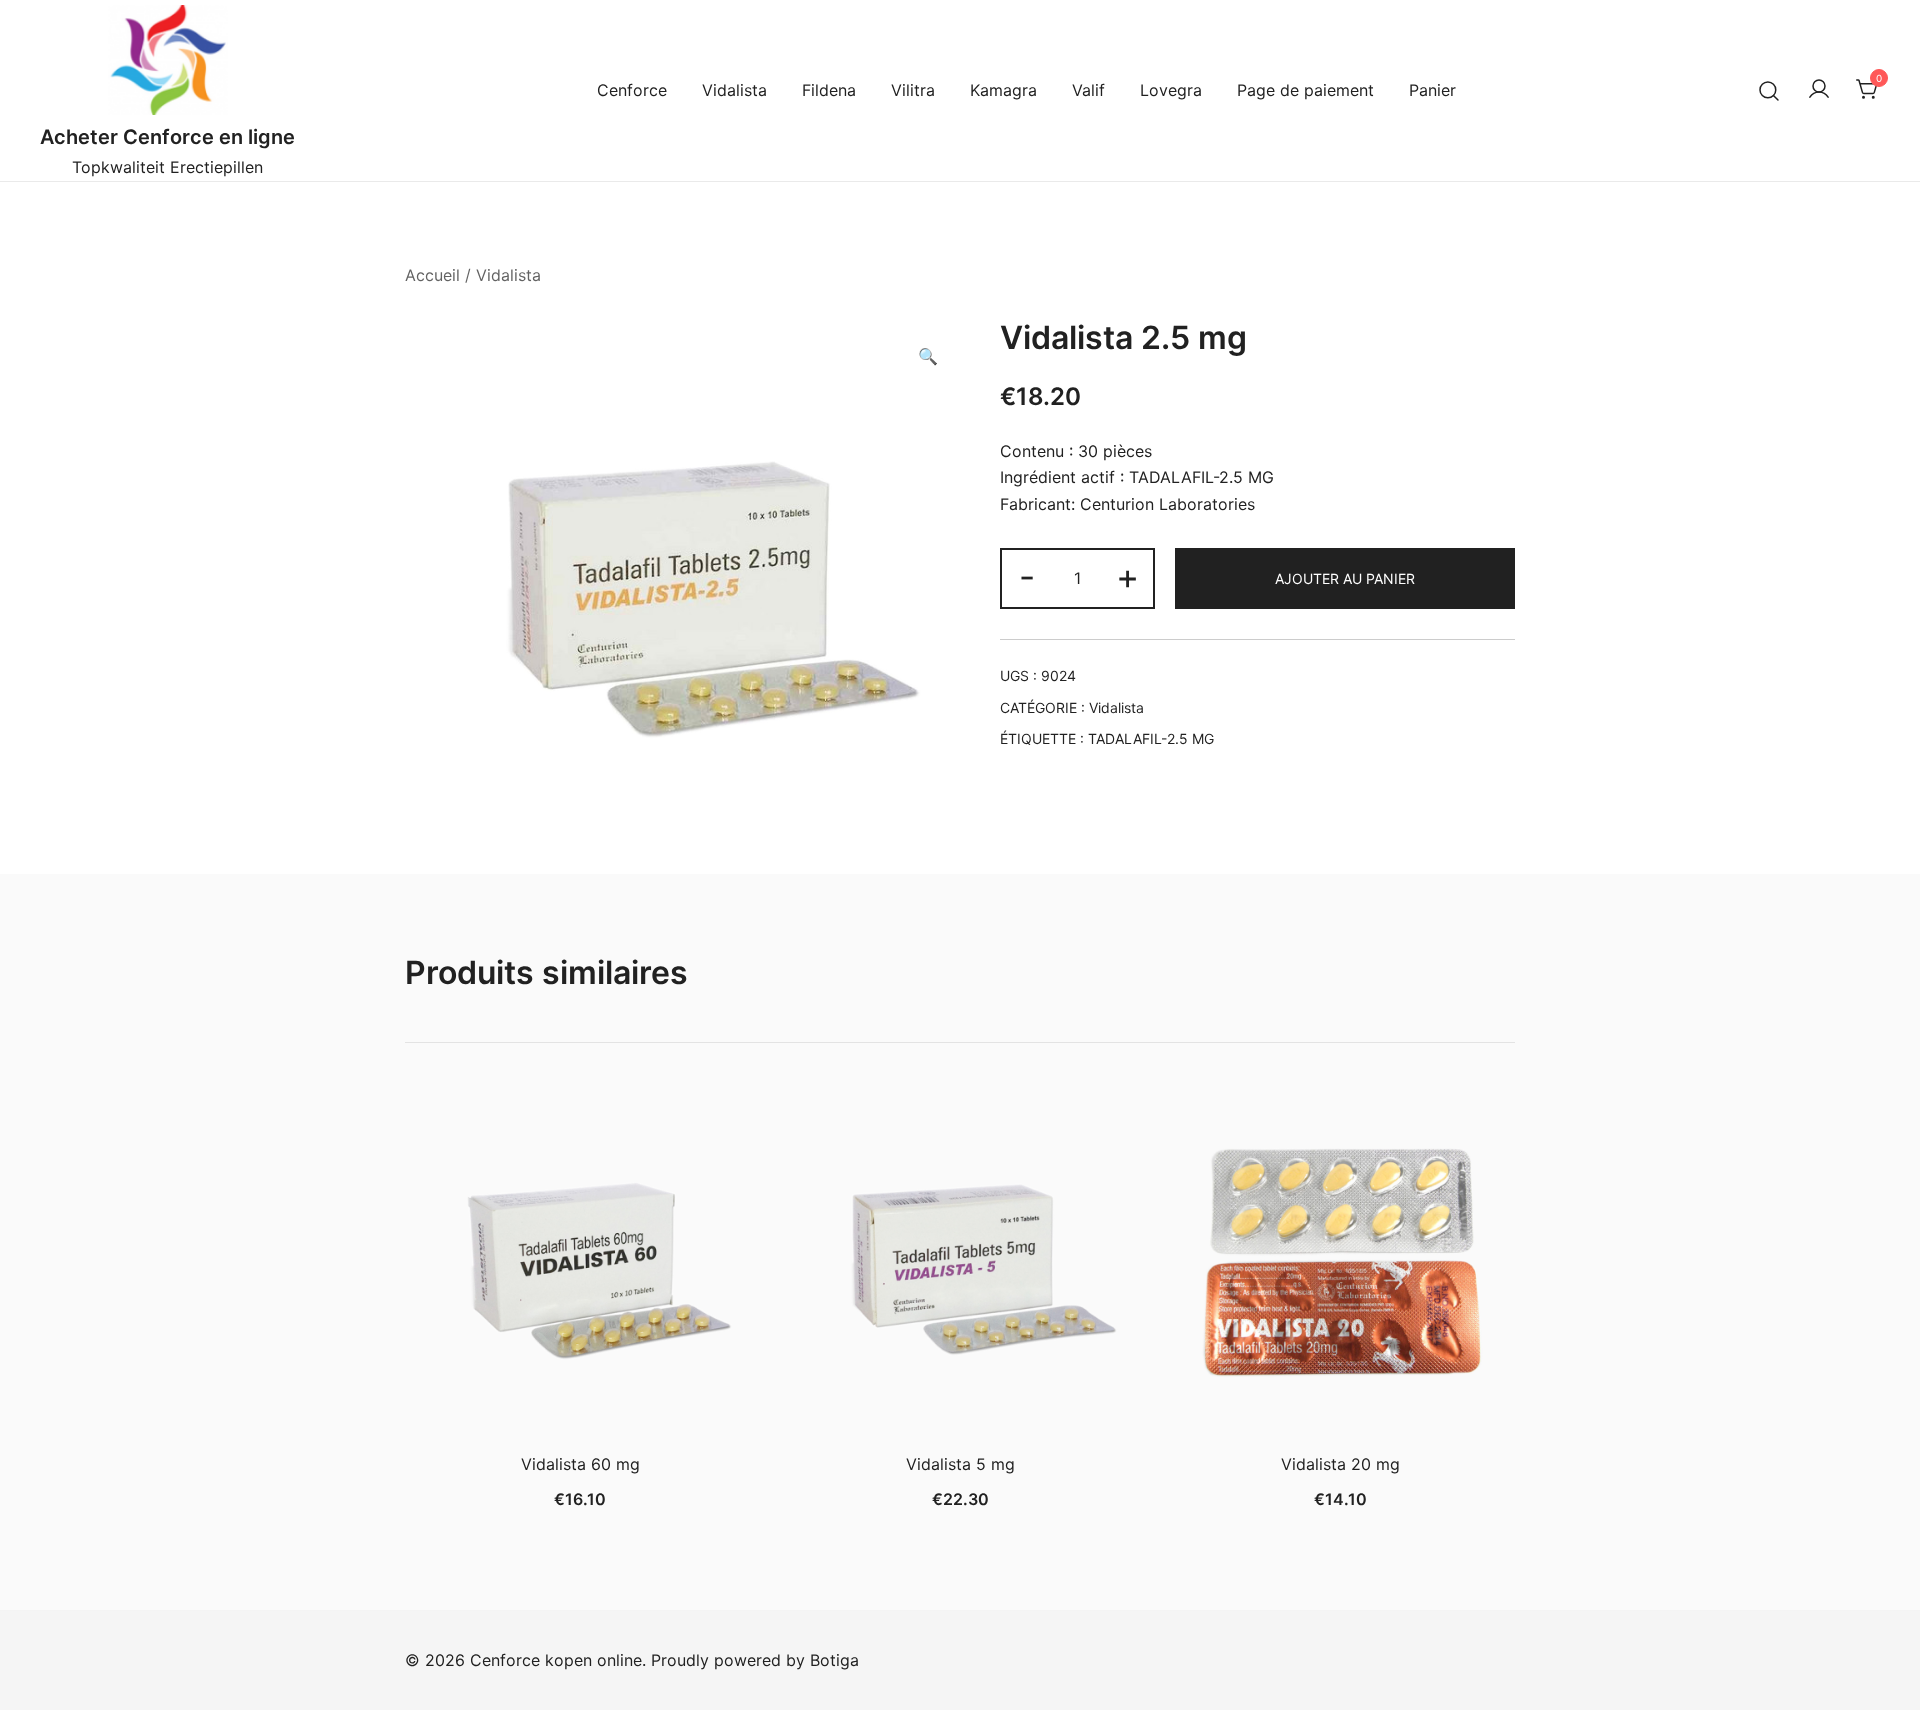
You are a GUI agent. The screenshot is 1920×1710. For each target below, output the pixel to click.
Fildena (829, 90)
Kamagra (1003, 90)
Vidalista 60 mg (580, 1464)
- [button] (1027, 576)
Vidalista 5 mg (960, 1464)
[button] (928, 356)
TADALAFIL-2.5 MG (1151, 738)
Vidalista (734, 90)
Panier (1432, 90)
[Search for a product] (1769, 90)
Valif (1088, 90)
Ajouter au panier (1345, 578)
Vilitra (913, 90)
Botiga (834, 1660)
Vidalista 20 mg (1340, 1464)
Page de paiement (1305, 90)
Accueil (432, 275)
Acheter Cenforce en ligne (167, 137)
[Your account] (1819, 90)
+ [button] (1127, 576)
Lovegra (1171, 90)
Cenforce (632, 90)
